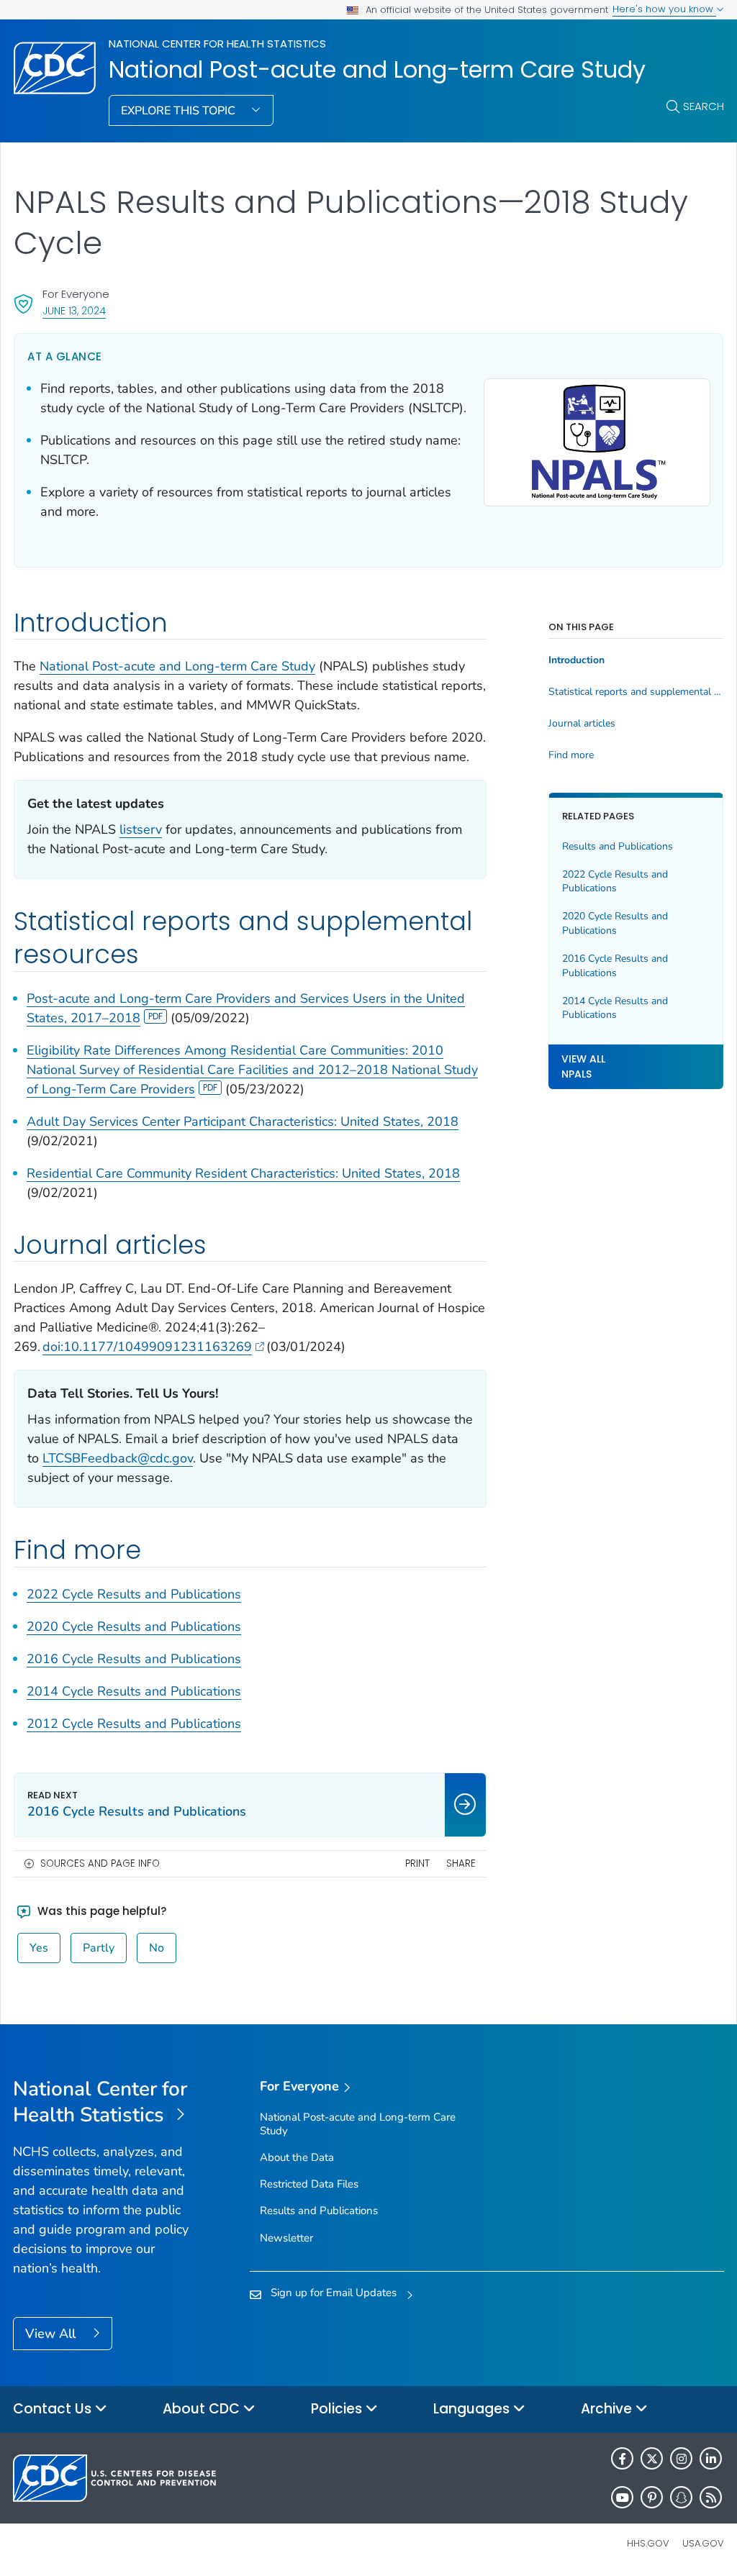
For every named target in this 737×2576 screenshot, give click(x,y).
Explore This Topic (180, 111)
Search (704, 106)
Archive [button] (608, 2409)
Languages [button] (473, 2409)
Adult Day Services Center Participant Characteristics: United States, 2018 (243, 1121)
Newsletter (286, 2238)
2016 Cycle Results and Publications (134, 1659)
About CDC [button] (203, 2409)
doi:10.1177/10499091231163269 (147, 1347)
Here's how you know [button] (664, 9)
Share (461, 1863)
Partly (99, 1948)
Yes (39, 1948)
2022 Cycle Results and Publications (134, 1594)
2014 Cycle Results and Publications (134, 1691)
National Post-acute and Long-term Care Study (377, 70)
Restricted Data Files (309, 2184)
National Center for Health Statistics (217, 44)
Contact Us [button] (54, 2409)
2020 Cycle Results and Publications (134, 1626)
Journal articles (582, 724)
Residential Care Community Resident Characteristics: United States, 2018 (243, 1173)
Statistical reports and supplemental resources (636, 692)
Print (417, 1863)
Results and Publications (618, 846)
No (157, 1948)
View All (52, 2334)
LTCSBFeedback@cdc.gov (118, 1458)
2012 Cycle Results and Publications (134, 1724)
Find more (571, 755)
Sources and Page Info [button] (100, 1863)
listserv (141, 829)
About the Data (297, 2157)
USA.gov (703, 2543)
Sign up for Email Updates (334, 2293)
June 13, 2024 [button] (74, 310)
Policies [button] (338, 2409)
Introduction (577, 660)
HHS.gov (648, 2543)
